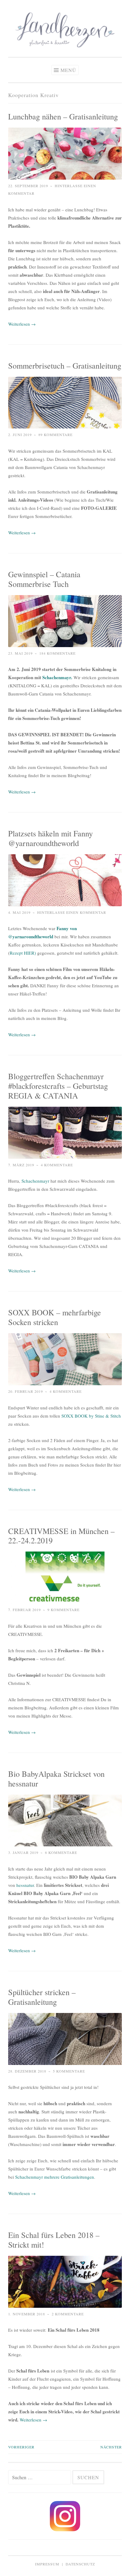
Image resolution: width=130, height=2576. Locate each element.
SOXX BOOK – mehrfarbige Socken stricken (55, 1317)
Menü (68, 70)
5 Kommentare (69, 2071)
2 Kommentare (68, 2314)
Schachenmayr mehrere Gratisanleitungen (54, 2177)
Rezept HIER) (23, 953)
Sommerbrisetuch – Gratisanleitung (65, 365)
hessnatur (25, 1885)
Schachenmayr (35, 1181)
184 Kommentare (57, 653)
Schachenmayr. (57, 677)
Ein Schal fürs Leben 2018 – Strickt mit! (54, 2240)
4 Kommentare (57, 1165)
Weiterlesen (22, 324)
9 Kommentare (63, 1610)
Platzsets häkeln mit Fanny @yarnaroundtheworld (50, 838)
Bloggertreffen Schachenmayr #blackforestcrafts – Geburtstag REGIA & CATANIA (58, 1086)
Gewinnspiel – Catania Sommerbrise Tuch (44, 579)
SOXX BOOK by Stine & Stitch (91, 1416)
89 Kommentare (55, 435)
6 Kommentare (61, 1852)
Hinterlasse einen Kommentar (72, 912)
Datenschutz (80, 2564)
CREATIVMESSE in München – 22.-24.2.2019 (61, 1536)
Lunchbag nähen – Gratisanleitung (63, 116)
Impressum (47, 2564)
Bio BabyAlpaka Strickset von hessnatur (56, 1778)
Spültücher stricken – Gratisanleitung (42, 1997)
